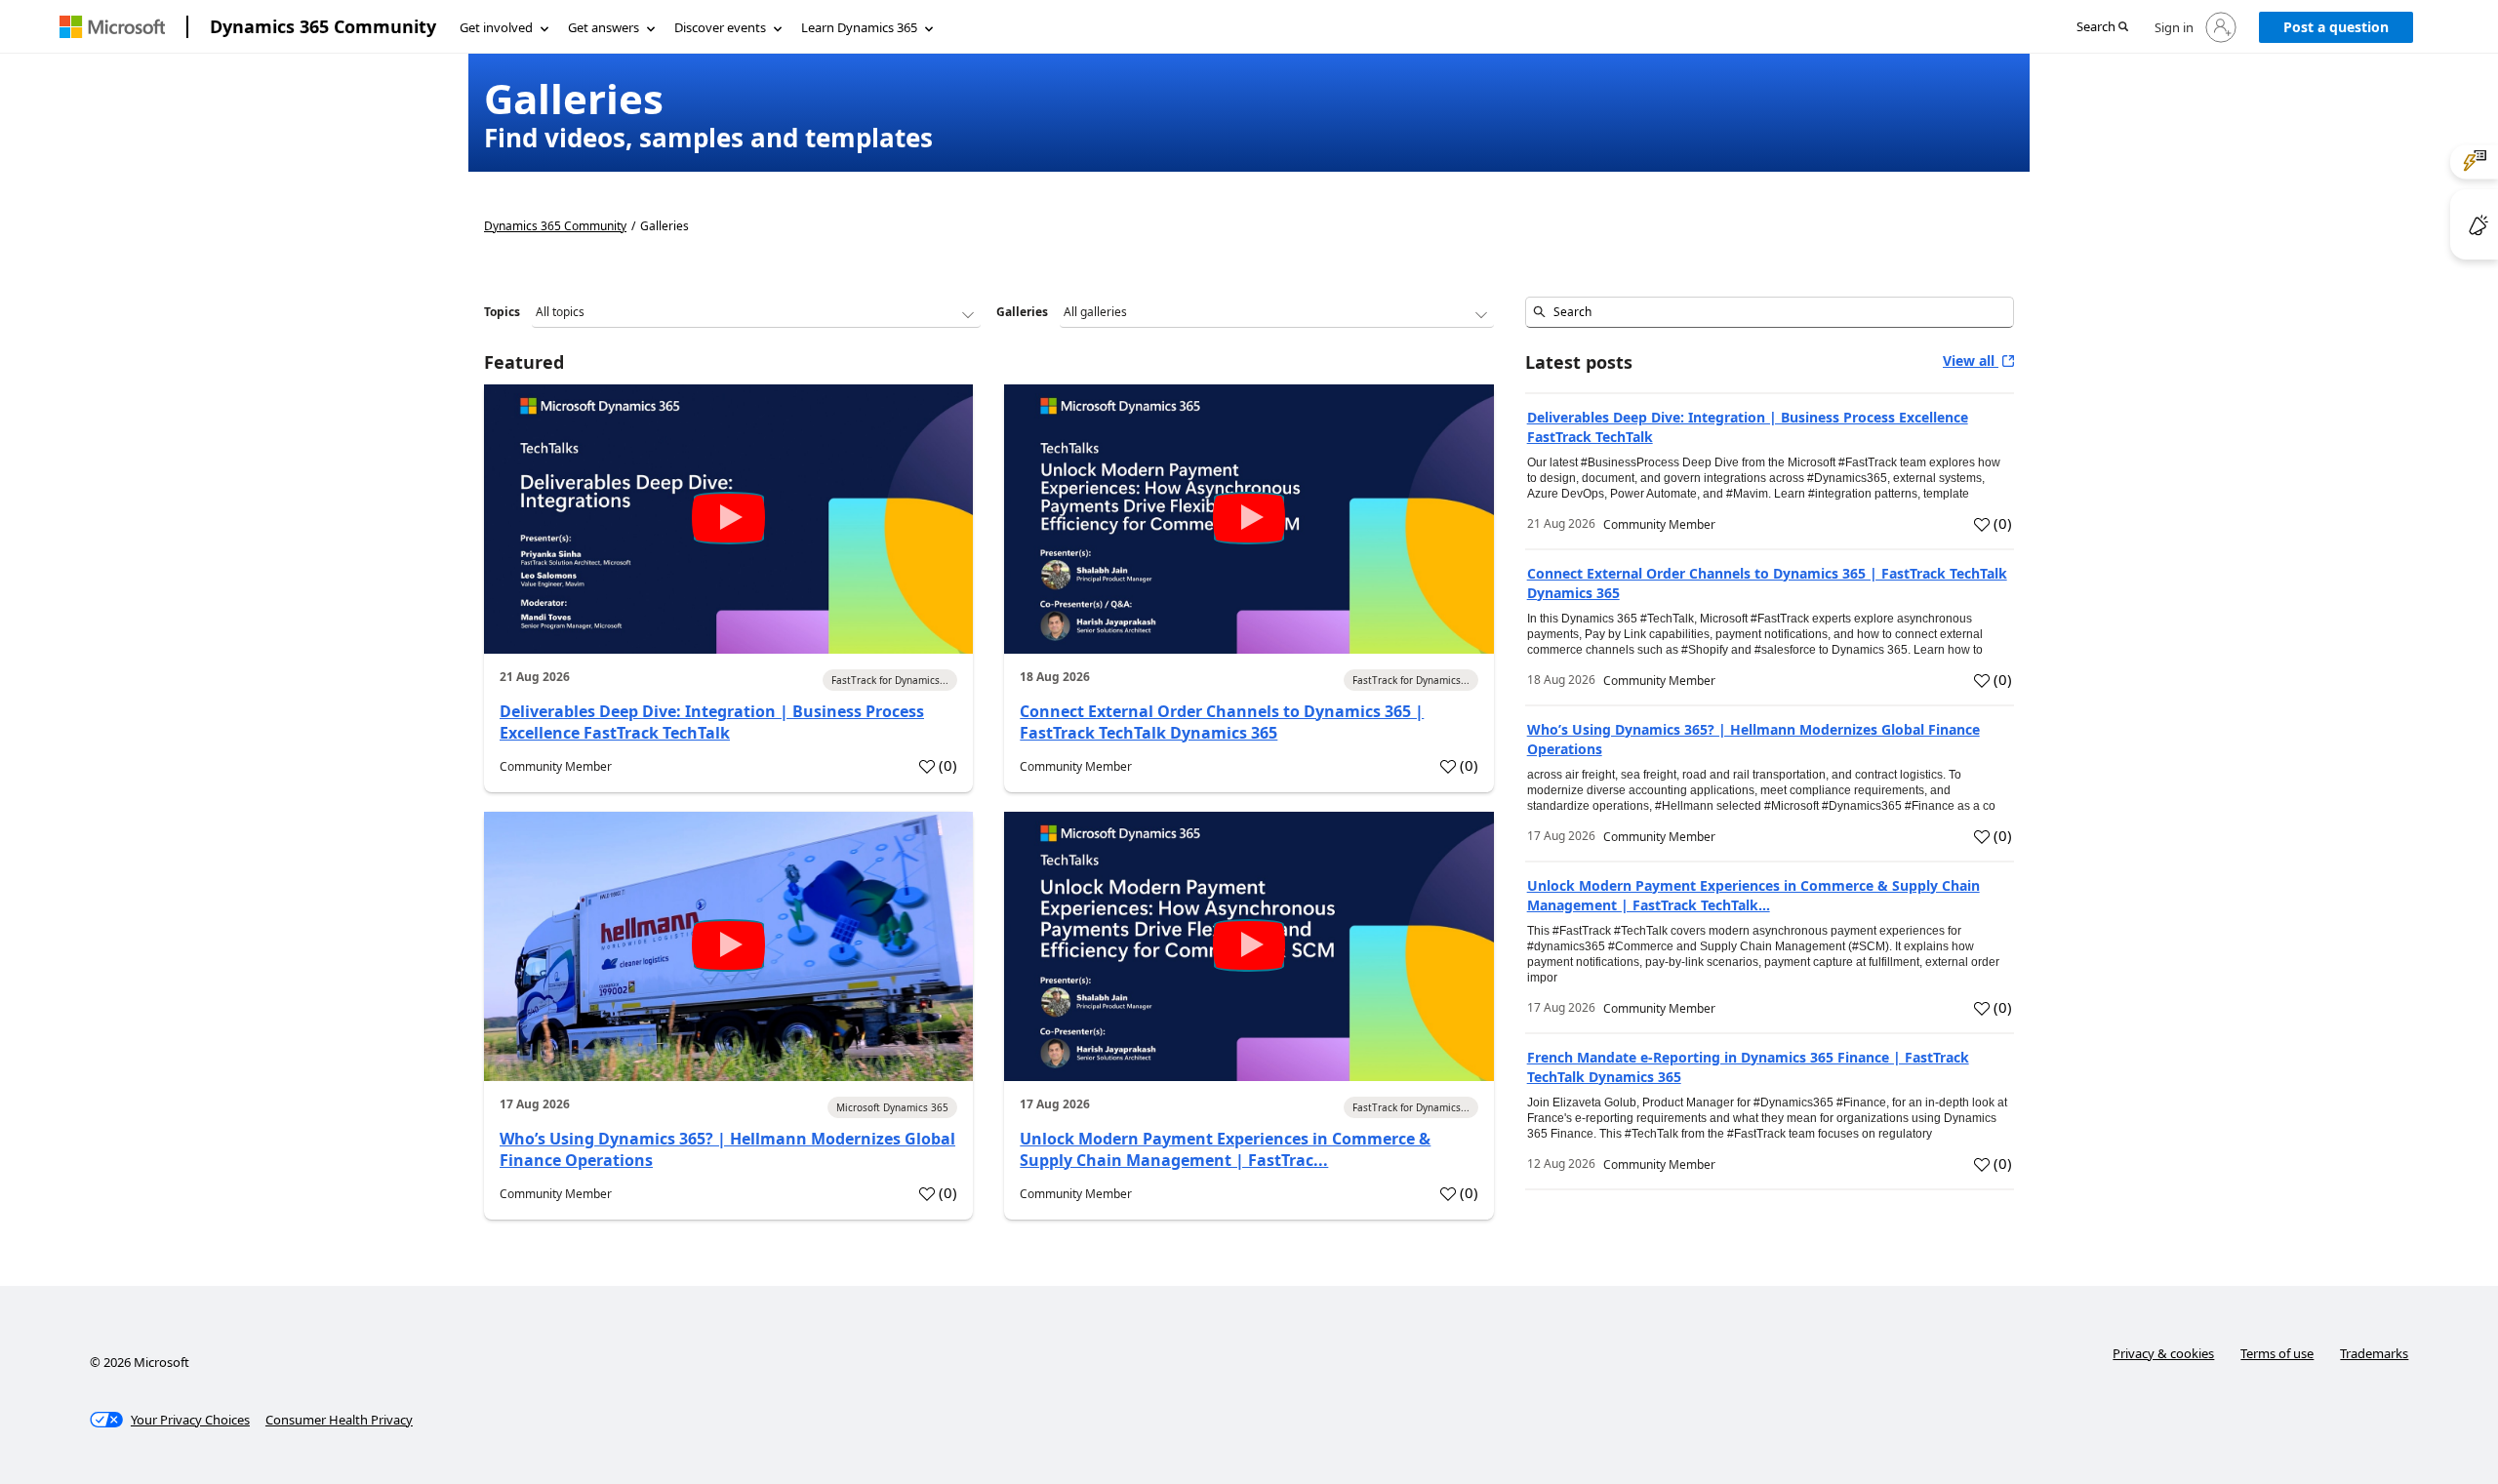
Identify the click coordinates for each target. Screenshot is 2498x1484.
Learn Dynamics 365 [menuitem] (859, 27)
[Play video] (729, 518)
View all (1971, 361)
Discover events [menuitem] (720, 27)
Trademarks (2374, 1353)
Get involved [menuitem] (496, 27)
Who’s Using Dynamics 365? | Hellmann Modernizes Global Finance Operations (727, 1149)
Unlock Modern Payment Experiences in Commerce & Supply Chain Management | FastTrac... (1225, 1149)
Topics (502, 312)
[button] (2102, 28)
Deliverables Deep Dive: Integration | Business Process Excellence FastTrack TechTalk (712, 722)
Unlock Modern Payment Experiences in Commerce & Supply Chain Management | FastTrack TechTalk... (1753, 895)
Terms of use (2277, 1353)
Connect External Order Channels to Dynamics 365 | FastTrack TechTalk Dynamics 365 (1222, 722)
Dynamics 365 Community (323, 26)
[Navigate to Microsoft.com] (112, 27)
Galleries (1022, 312)
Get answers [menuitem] (604, 27)
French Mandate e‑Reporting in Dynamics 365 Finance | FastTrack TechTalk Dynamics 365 (1748, 1067)
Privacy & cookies (2163, 1353)
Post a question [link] (2336, 27)
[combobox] (1770, 312)
